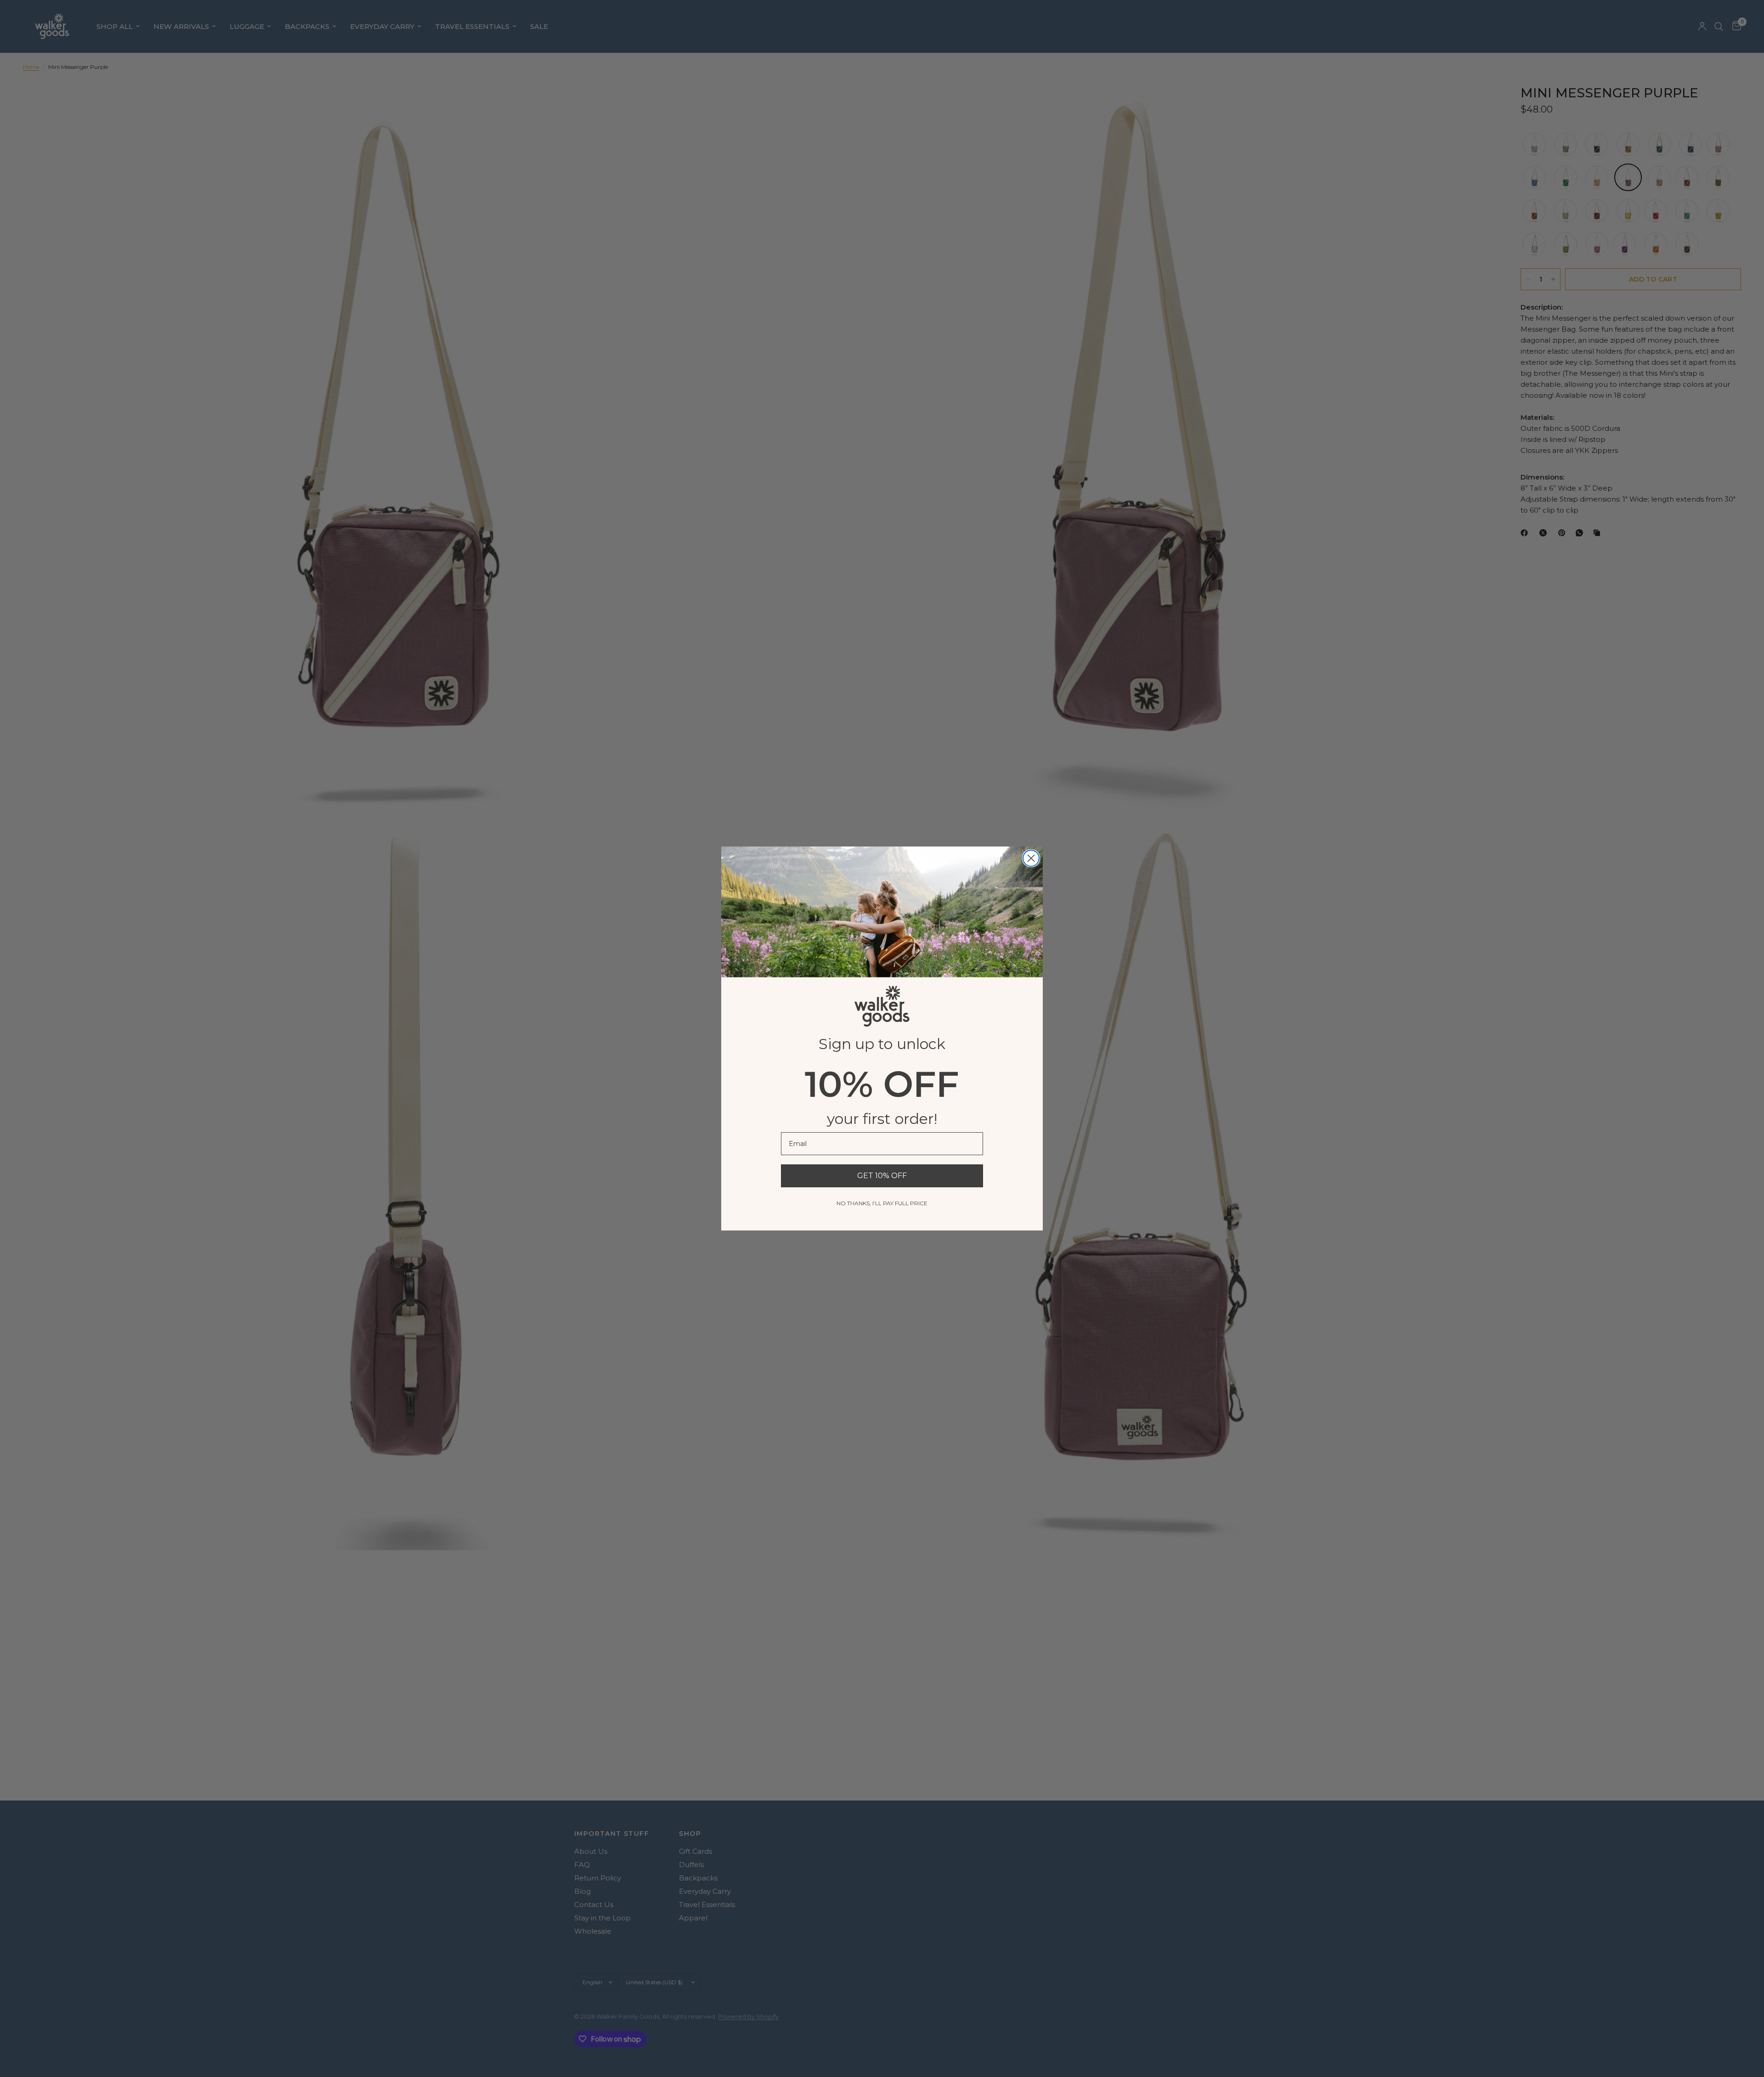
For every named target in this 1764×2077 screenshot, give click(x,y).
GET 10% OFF (882, 1176)
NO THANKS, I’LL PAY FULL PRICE (882, 1203)
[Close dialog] (1031, 858)
